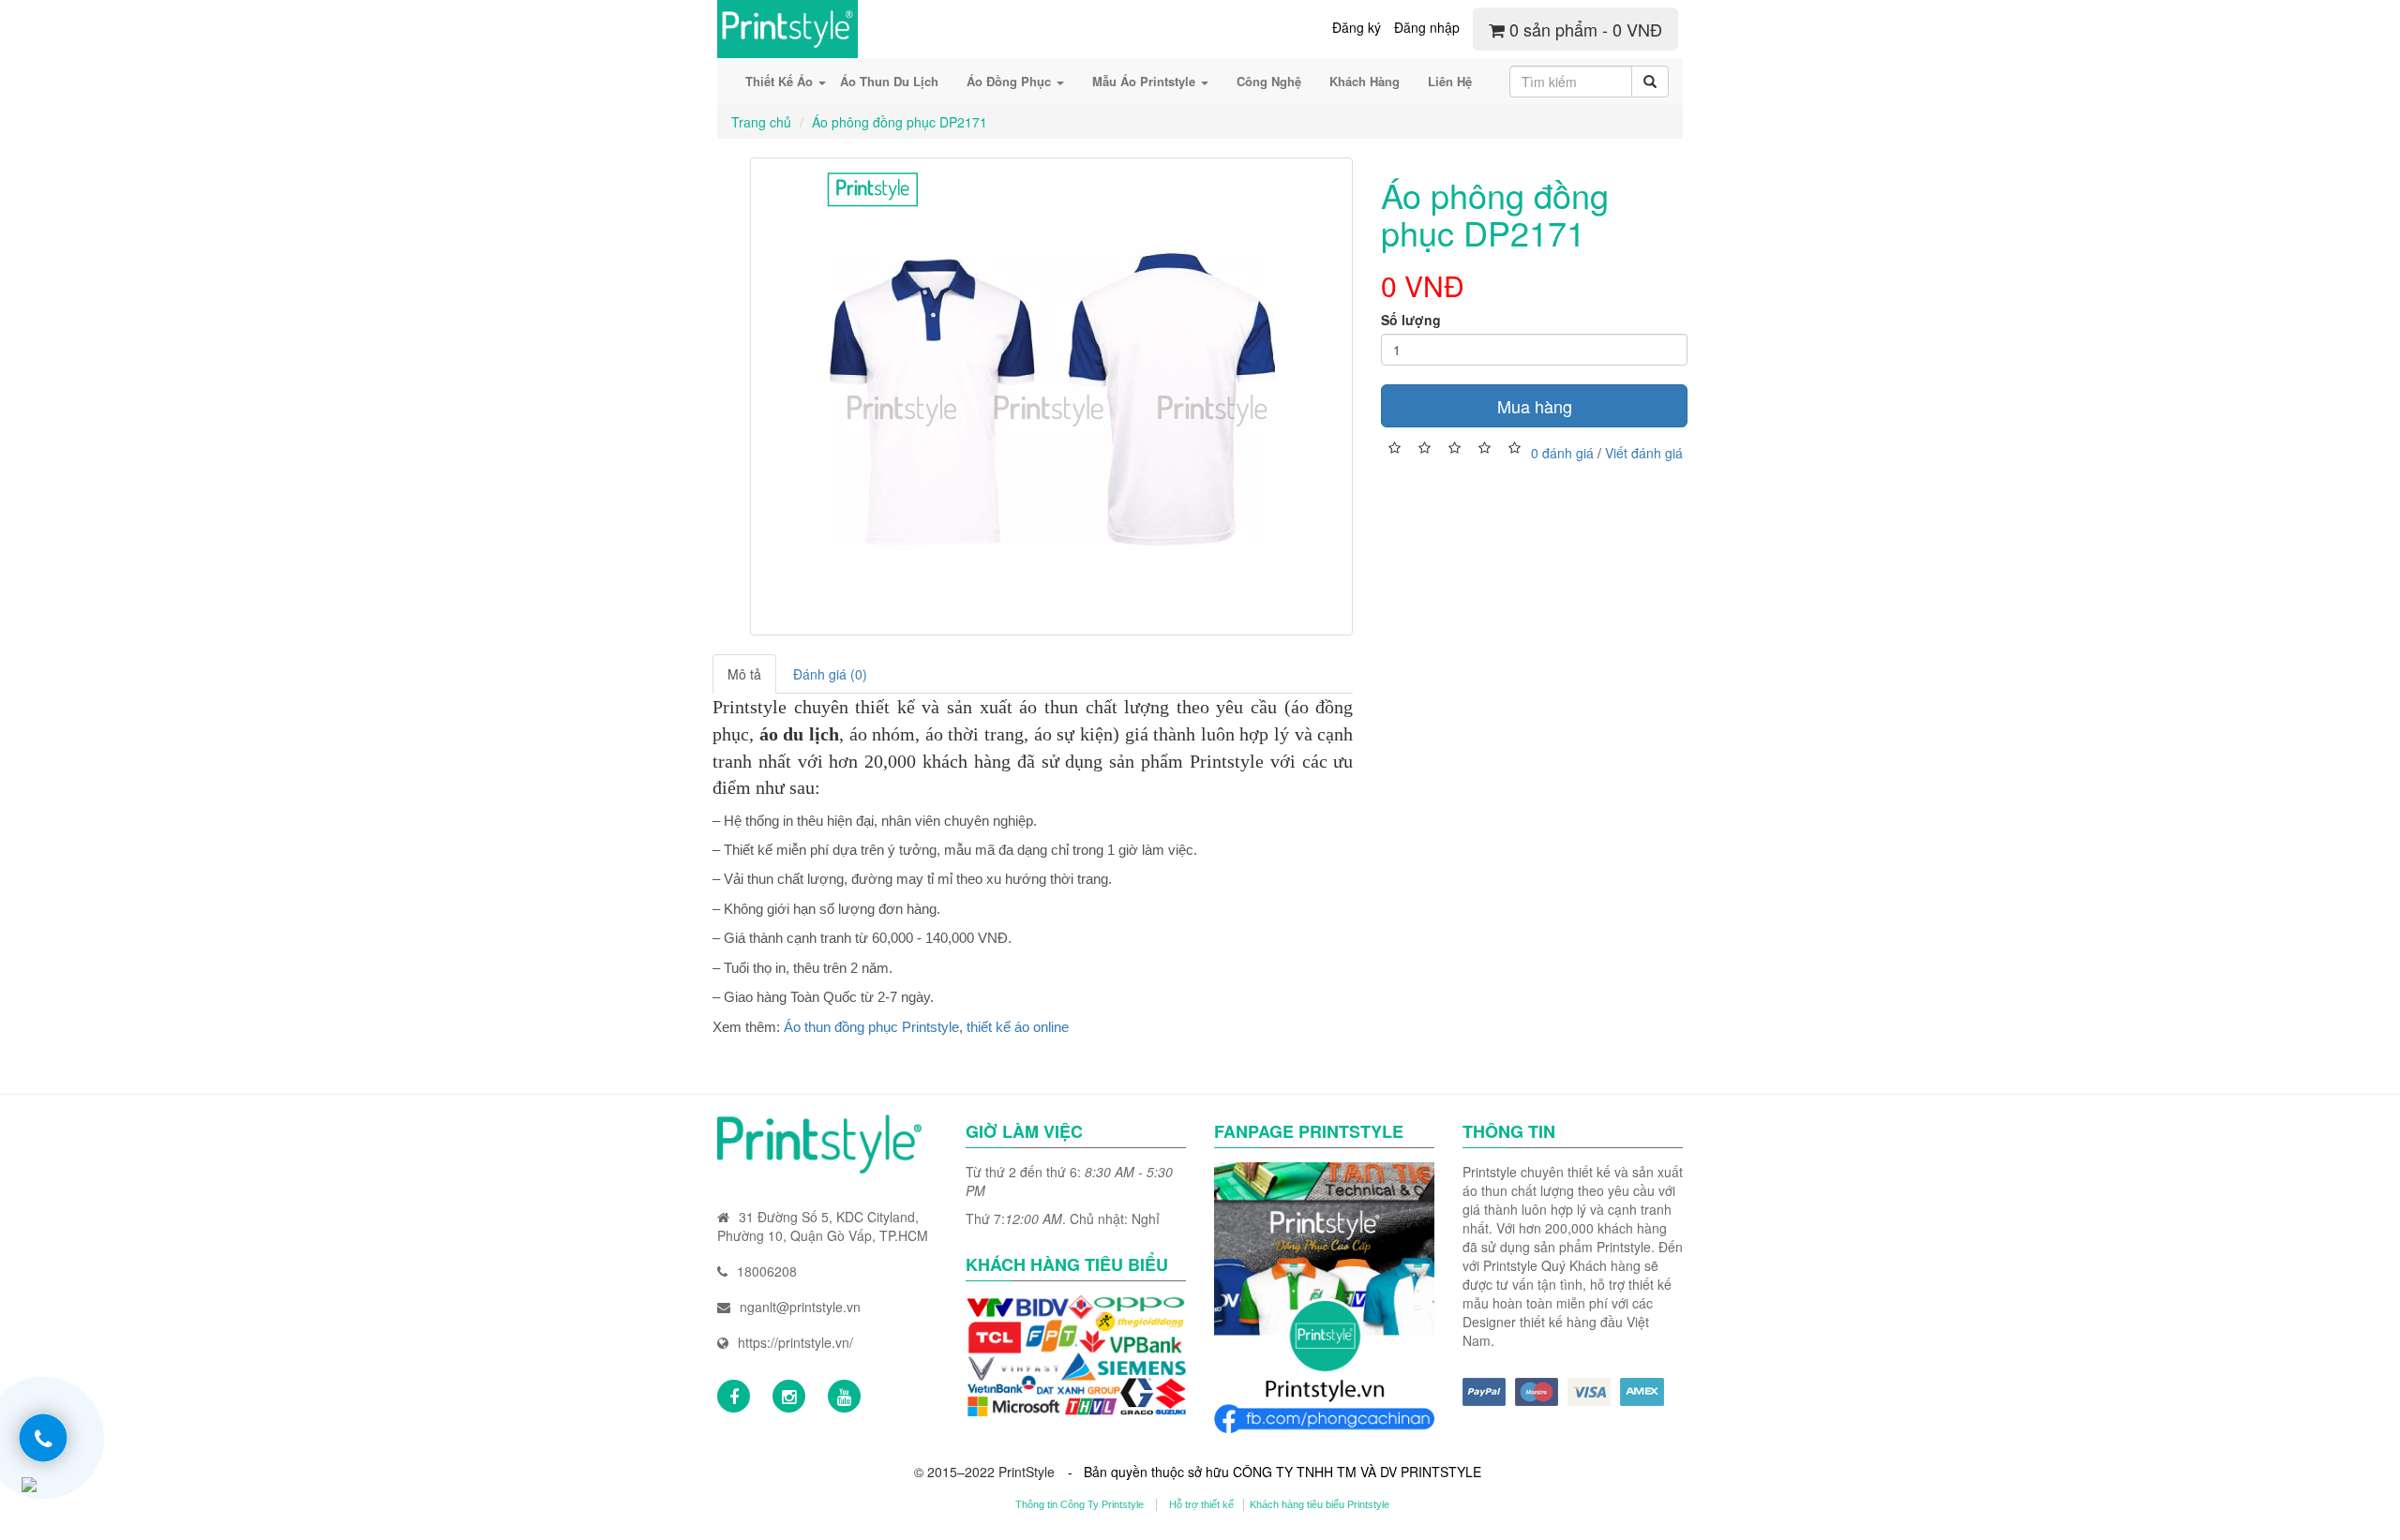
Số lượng (1411, 320)
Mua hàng (1535, 406)
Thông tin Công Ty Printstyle (1080, 1504)
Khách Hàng (1365, 81)
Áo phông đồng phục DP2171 (900, 122)
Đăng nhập (1427, 27)
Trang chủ (761, 122)
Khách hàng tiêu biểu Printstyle (1320, 1504)
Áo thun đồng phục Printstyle (871, 1027)
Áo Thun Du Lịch (889, 81)
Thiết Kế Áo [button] (781, 81)
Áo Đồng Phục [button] (1011, 81)
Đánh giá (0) (830, 674)
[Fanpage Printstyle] (734, 1396)
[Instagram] (789, 1396)
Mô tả (744, 674)
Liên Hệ (1450, 81)
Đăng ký (1357, 27)
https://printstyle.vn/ (795, 1342)
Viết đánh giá (1644, 452)
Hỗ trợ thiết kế (1201, 1504)
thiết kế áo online (1018, 1027)
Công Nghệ (1269, 81)
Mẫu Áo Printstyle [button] (1146, 81)
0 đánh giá (1562, 452)
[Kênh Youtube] (844, 1396)
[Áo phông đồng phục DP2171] (1051, 396)
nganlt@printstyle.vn (800, 1307)
